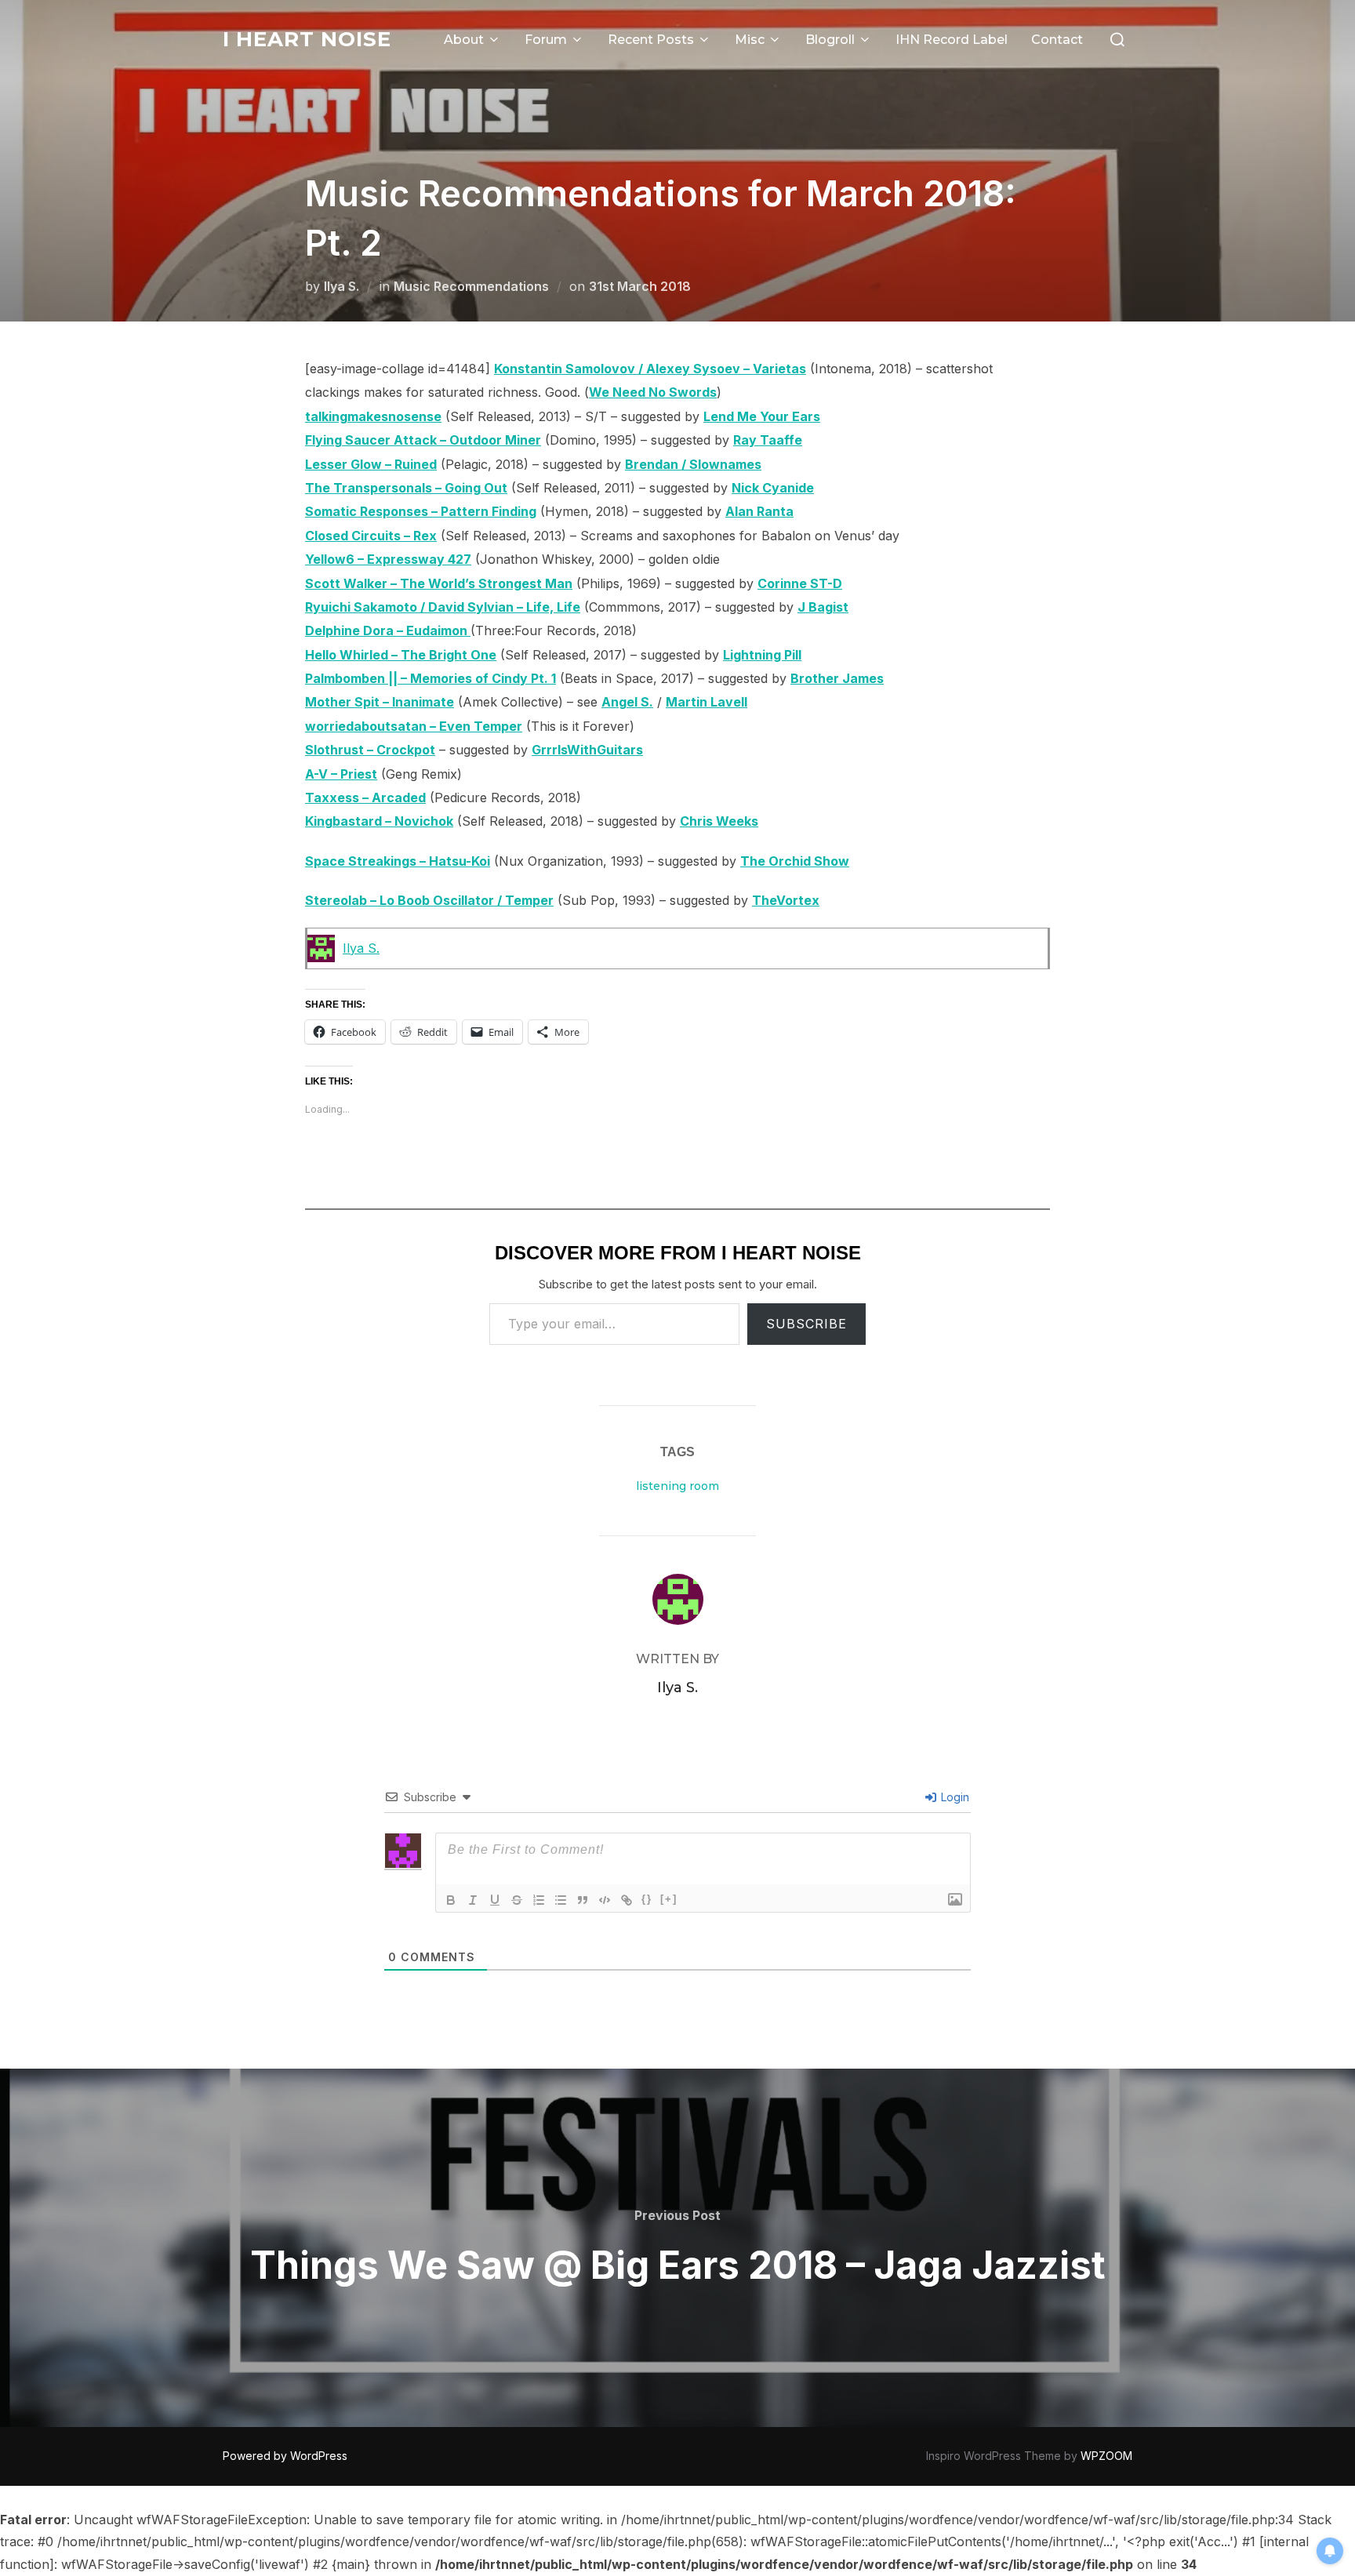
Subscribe (806, 1324)
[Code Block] (605, 1900)
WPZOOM (1106, 2456)
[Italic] (473, 1900)
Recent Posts (651, 40)
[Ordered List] (539, 1900)
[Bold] (451, 1900)
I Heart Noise (307, 39)
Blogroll (830, 40)
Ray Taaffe (768, 440)
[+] (669, 1899)
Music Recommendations (471, 286)
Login (954, 1797)
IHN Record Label (952, 40)
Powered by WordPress (285, 2456)
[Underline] (495, 1900)
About (464, 40)
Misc (750, 40)
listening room (677, 1486)
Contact (1057, 40)
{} (647, 1899)
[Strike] (517, 1900)
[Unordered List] (561, 1900)
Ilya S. (341, 286)
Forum (546, 40)
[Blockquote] (583, 1900)
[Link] (627, 1900)
